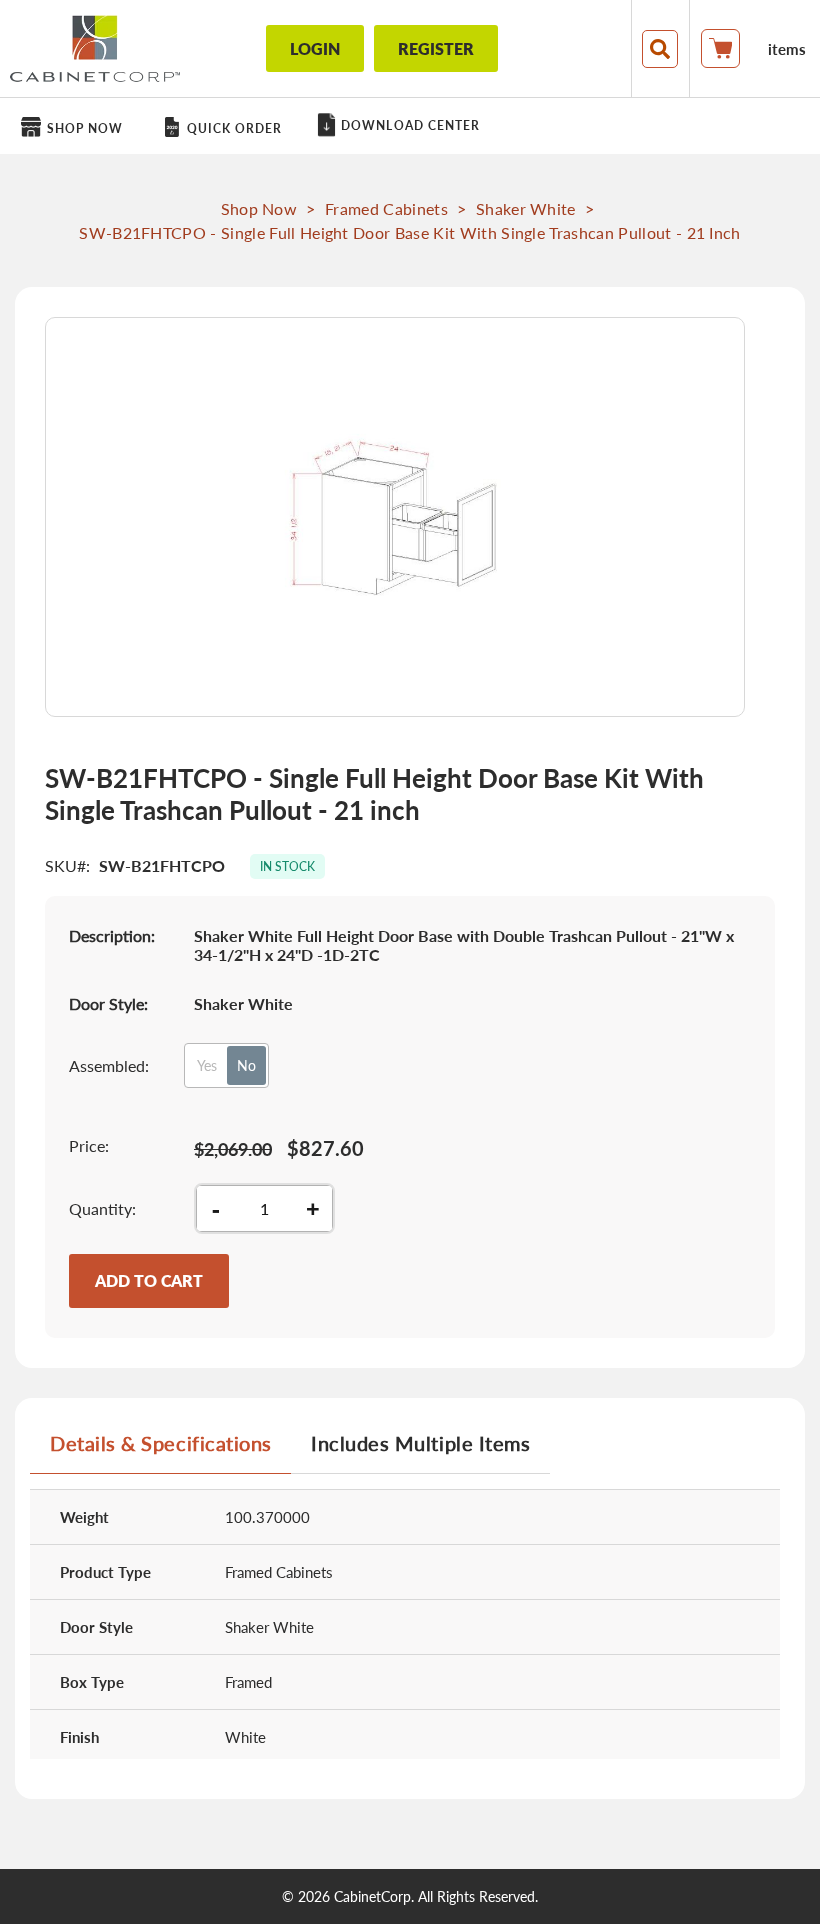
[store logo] (95, 48)
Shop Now (259, 208)
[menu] (410, 126)
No (246, 1065)
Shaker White (526, 208)
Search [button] (660, 49)
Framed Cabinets (386, 208)
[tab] (161, 1451)
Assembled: (109, 1065)
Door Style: (108, 1003)
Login (315, 48)
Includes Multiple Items (420, 1443)
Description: (112, 935)
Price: (89, 1145)
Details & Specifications (161, 1443)
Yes (207, 1065)
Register (436, 48)
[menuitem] (75, 127)
